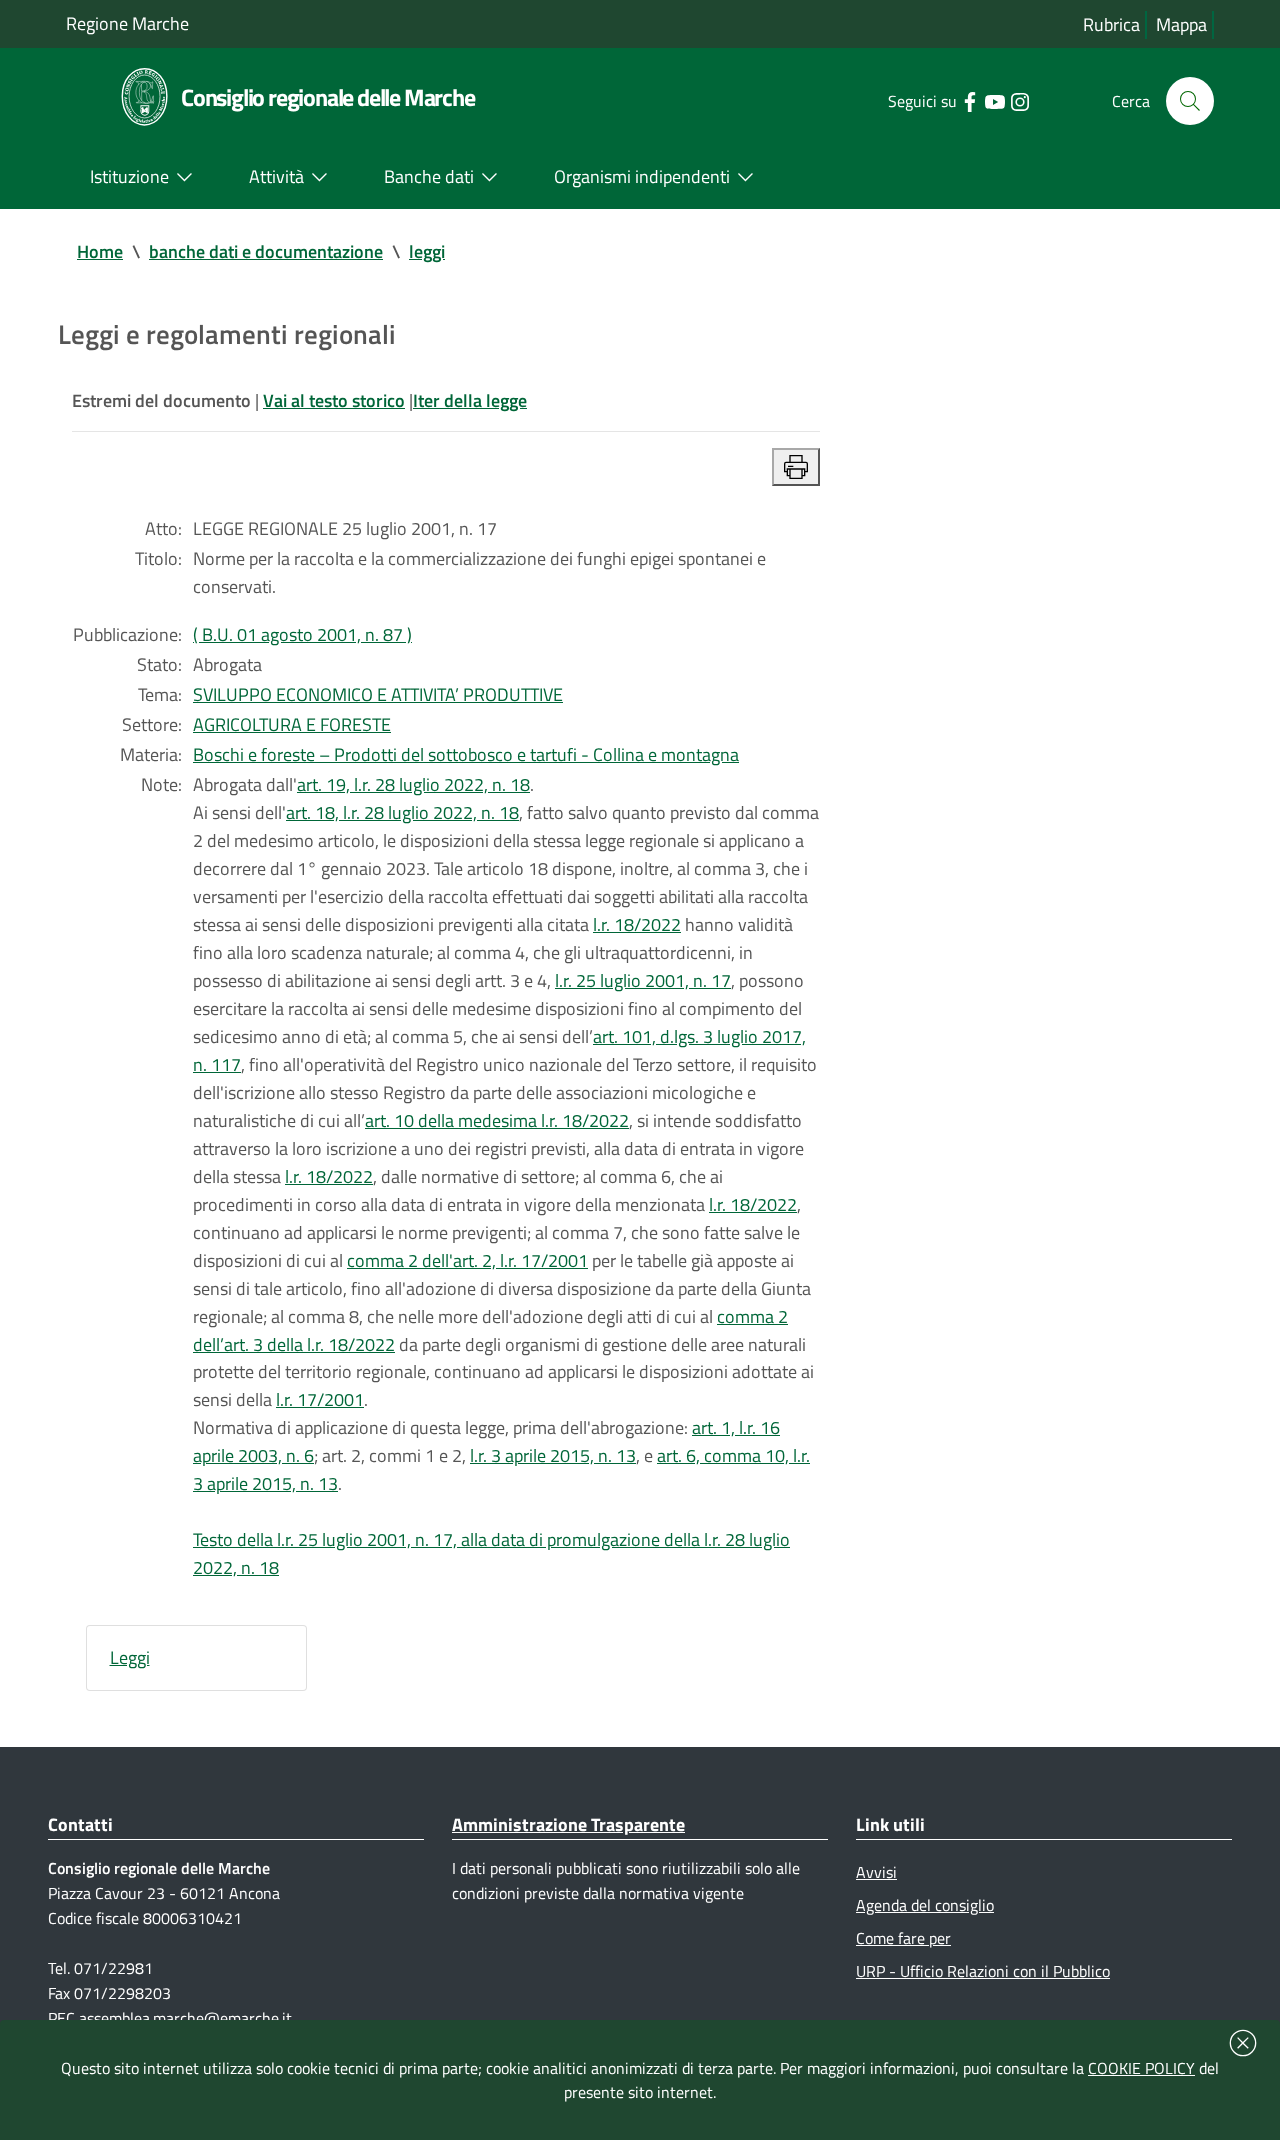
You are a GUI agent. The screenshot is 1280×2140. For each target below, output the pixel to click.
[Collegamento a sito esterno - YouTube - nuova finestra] (994, 100)
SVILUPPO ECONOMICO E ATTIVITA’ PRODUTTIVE (378, 694)
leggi (427, 251)
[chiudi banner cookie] (1243, 2043)
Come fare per (903, 1938)
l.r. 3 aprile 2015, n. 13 (553, 1455)
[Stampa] (796, 467)
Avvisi (876, 1872)
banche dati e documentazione (266, 251)
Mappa (1181, 24)
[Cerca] (1190, 101)
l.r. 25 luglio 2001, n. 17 (643, 980)
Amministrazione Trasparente (568, 1824)
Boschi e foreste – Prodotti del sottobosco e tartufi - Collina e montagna (466, 754)
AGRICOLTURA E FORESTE (292, 724)
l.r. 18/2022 (637, 924)
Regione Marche (127, 23)
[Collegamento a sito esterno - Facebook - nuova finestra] (969, 100)
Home (100, 251)
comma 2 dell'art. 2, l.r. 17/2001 (467, 1260)
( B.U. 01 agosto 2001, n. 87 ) (302, 634)
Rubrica (1111, 24)
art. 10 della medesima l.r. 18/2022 (497, 1120)
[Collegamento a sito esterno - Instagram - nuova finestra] (1019, 100)
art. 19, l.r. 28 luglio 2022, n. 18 (413, 784)
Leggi (130, 1657)
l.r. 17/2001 (320, 1399)
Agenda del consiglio (925, 1905)
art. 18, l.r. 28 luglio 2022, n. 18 (402, 812)
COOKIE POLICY (1141, 2068)
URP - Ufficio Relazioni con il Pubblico (983, 1971)
